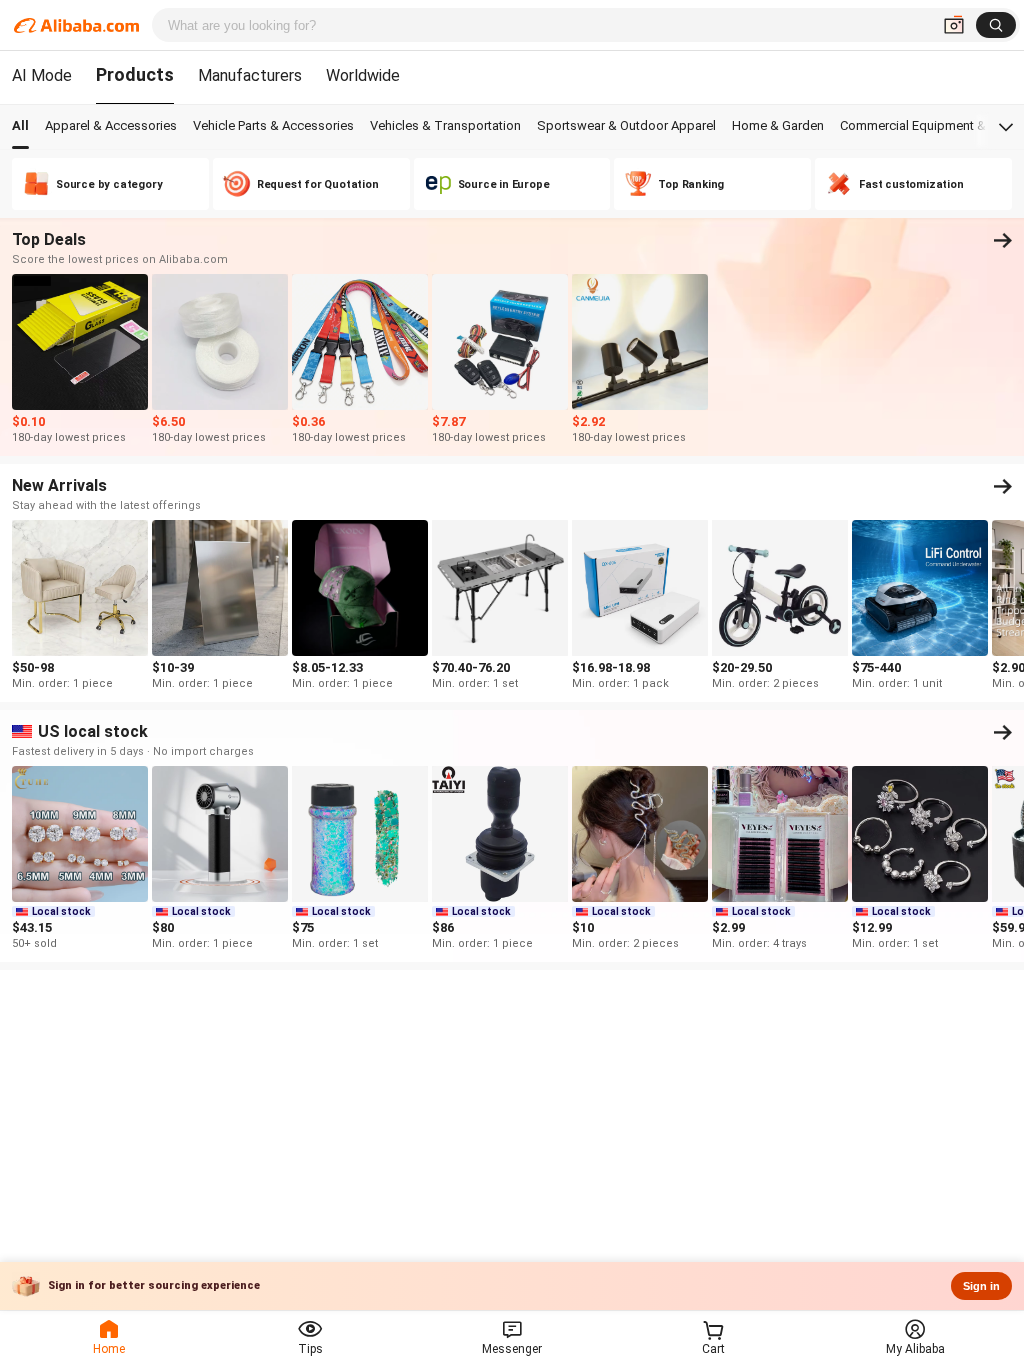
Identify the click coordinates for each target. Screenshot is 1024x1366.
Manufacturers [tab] (250, 75)
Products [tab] (135, 74)
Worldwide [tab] (363, 75)
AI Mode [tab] (42, 75)
